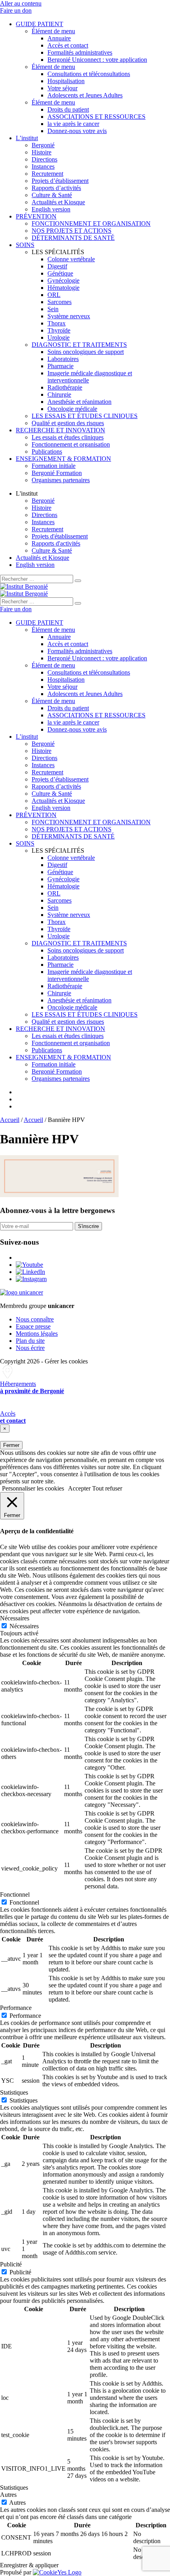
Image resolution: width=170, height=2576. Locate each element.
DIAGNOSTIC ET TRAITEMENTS (79, 345)
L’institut (27, 138)
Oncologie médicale (72, 409)
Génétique (60, 273)
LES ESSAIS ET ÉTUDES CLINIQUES (85, 416)
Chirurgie (59, 394)
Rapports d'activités (56, 543)
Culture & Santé (52, 195)
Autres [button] (8, 2495)
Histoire (42, 152)
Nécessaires (24, 1626)
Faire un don (16, 10)
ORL (54, 295)
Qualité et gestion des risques (68, 423)
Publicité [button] (11, 2264)
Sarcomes (59, 302)
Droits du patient (68, 109)
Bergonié (43, 145)
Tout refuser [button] (107, 1488)
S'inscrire (88, 1226)
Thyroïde (59, 330)
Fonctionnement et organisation (71, 444)
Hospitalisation (66, 81)
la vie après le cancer (73, 124)
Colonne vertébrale (71, 259)
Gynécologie (63, 280)
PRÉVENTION (36, 216)
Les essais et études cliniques (68, 437)
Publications (47, 452)
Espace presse (33, 1326)
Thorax (57, 323)
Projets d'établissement (60, 536)
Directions (44, 159)
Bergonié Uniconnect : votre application (97, 60)
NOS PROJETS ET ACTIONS (72, 231)
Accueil (10, 1120)
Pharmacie (60, 366)
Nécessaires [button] (15, 1618)
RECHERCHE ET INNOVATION (60, 430)
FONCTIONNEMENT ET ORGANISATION (91, 223)
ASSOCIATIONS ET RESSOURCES (96, 117)
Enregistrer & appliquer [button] (29, 2565)
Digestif (57, 266)
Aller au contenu (21, 3)
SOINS (25, 245)
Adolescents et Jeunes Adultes (85, 95)
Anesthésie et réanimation (79, 402)
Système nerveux (69, 316)
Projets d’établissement (60, 181)
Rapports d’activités (56, 188)
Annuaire (59, 38)
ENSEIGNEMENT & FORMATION (63, 459)
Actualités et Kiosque (58, 202)
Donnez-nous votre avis (77, 131)
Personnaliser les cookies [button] (33, 1488)
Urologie (59, 337)
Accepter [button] (79, 1488)
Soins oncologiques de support (86, 352)
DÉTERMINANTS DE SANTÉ (73, 238)
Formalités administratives (80, 52)
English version (51, 209)
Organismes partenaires (61, 480)
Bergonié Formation (57, 473)
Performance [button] (16, 2008)
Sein (53, 309)
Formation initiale (54, 466)
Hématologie (63, 288)
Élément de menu (53, 31)
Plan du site (30, 1341)
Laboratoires (63, 359)
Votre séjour (62, 88)
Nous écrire (30, 1348)
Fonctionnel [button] (15, 1894)
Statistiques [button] (14, 2092)
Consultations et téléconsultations (89, 74)
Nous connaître (35, 1319)
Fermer (11, 1445)
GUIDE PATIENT (40, 24)
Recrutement (47, 174)
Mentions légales (37, 1334)
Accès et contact (68, 45)
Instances (43, 166)
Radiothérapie (65, 387)
